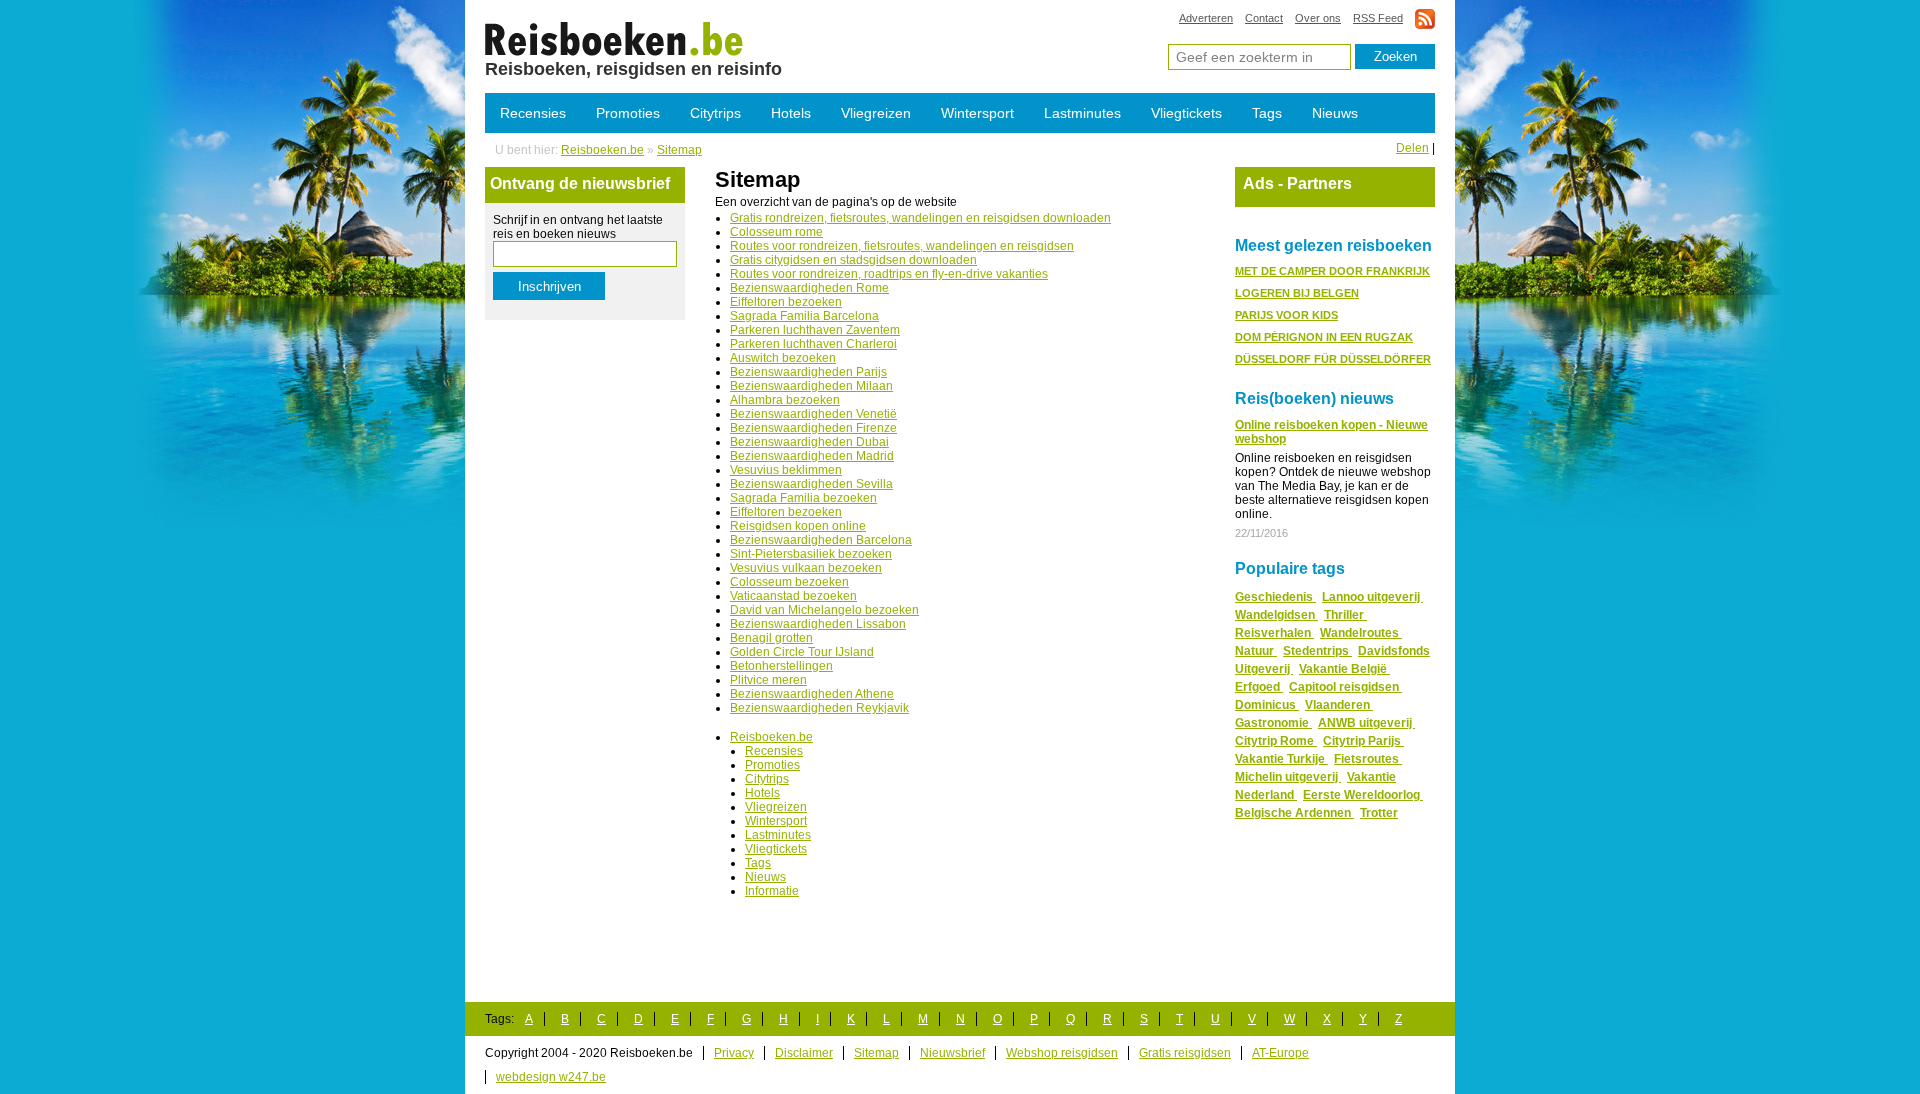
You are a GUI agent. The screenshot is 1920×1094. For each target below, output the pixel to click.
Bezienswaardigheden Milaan (811, 386)
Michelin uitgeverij (1288, 777)
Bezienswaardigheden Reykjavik (819, 708)
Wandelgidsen (1276, 615)
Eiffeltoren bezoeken (786, 302)
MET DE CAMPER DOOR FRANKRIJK (1332, 271)
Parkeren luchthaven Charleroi (813, 344)
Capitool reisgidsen (1345, 687)
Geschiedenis (1275, 597)
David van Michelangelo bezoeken (824, 610)
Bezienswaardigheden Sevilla (811, 484)
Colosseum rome (776, 232)
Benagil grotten (771, 638)
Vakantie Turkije (1281, 759)
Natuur (1256, 651)
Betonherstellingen (781, 666)
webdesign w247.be (551, 1077)
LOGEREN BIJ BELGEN (1297, 293)
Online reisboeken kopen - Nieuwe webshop (1331, 432)
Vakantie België (1344, 669)
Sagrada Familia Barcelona (804, 316)
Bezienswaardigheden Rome (809, 288)
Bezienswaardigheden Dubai (809, 442)
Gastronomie (1273, 723)
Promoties (628, 113)
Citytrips (715, 113)
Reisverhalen (1274, 633)
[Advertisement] (949, 972)
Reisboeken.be (602, 150)
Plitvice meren (768, 680)
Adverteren (1206, 18)
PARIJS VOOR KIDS (1286, 315)
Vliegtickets (1186, 113)
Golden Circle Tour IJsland (802, 652)
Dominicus (1267, 705)
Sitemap (679, 150)
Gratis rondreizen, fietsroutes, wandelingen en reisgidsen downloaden (920, 218)
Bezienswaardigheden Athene (812, 694)
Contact (1264, 18)
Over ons (1318, 18)
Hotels (791, 113)
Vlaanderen (1339, 705)
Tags (1267, 113)
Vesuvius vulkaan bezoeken (806, 568)
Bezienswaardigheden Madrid (812, 456)
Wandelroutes (1361, 633)
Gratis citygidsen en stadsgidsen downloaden (853, 260)
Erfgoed (1259, 687)
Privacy (734, 1053)
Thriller (1345, 615)
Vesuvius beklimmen (786, 470)
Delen (1412, 148)
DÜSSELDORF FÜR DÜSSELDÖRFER (1333, 359)
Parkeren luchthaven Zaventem (815, 330)
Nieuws (1335, 113)
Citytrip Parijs (1363, 741)
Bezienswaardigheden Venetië (813, 414)
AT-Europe (1280, 1053)
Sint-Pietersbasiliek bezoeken (811, 554)
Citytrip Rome (1276, 741)
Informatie (772, 891)
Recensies (533, 113)
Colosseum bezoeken (789, 582)
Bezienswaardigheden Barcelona (821, 540)
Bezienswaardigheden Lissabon (818, 624)
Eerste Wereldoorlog (1363, 795)
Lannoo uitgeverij (1372, 597)
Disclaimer (804, 1053)
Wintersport (977, 113)
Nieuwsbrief (952, 1053)
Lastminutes (1082, 113)
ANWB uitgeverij (1366, 723)
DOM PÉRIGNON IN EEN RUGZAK (1324, 337)
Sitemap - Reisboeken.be (614, 38)
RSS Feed (1378, 18)
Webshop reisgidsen (1062, 1053)
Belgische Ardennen (1294, 813)
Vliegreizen (876, 113)
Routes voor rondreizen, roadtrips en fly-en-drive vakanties (889, 274)
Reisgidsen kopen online (798, 526)
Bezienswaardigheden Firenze (813, 428)
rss (1425, 18)
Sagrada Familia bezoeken (803, 498)
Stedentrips (1317, 651)
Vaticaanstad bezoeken (793, 596)
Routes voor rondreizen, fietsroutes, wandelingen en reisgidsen (902, 246)
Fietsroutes (1368, 759)
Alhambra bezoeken (785, 400)
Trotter (1379, 813)
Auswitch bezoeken (783, 358)
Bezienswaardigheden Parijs (808, 372)
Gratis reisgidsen (1185, 1053)
